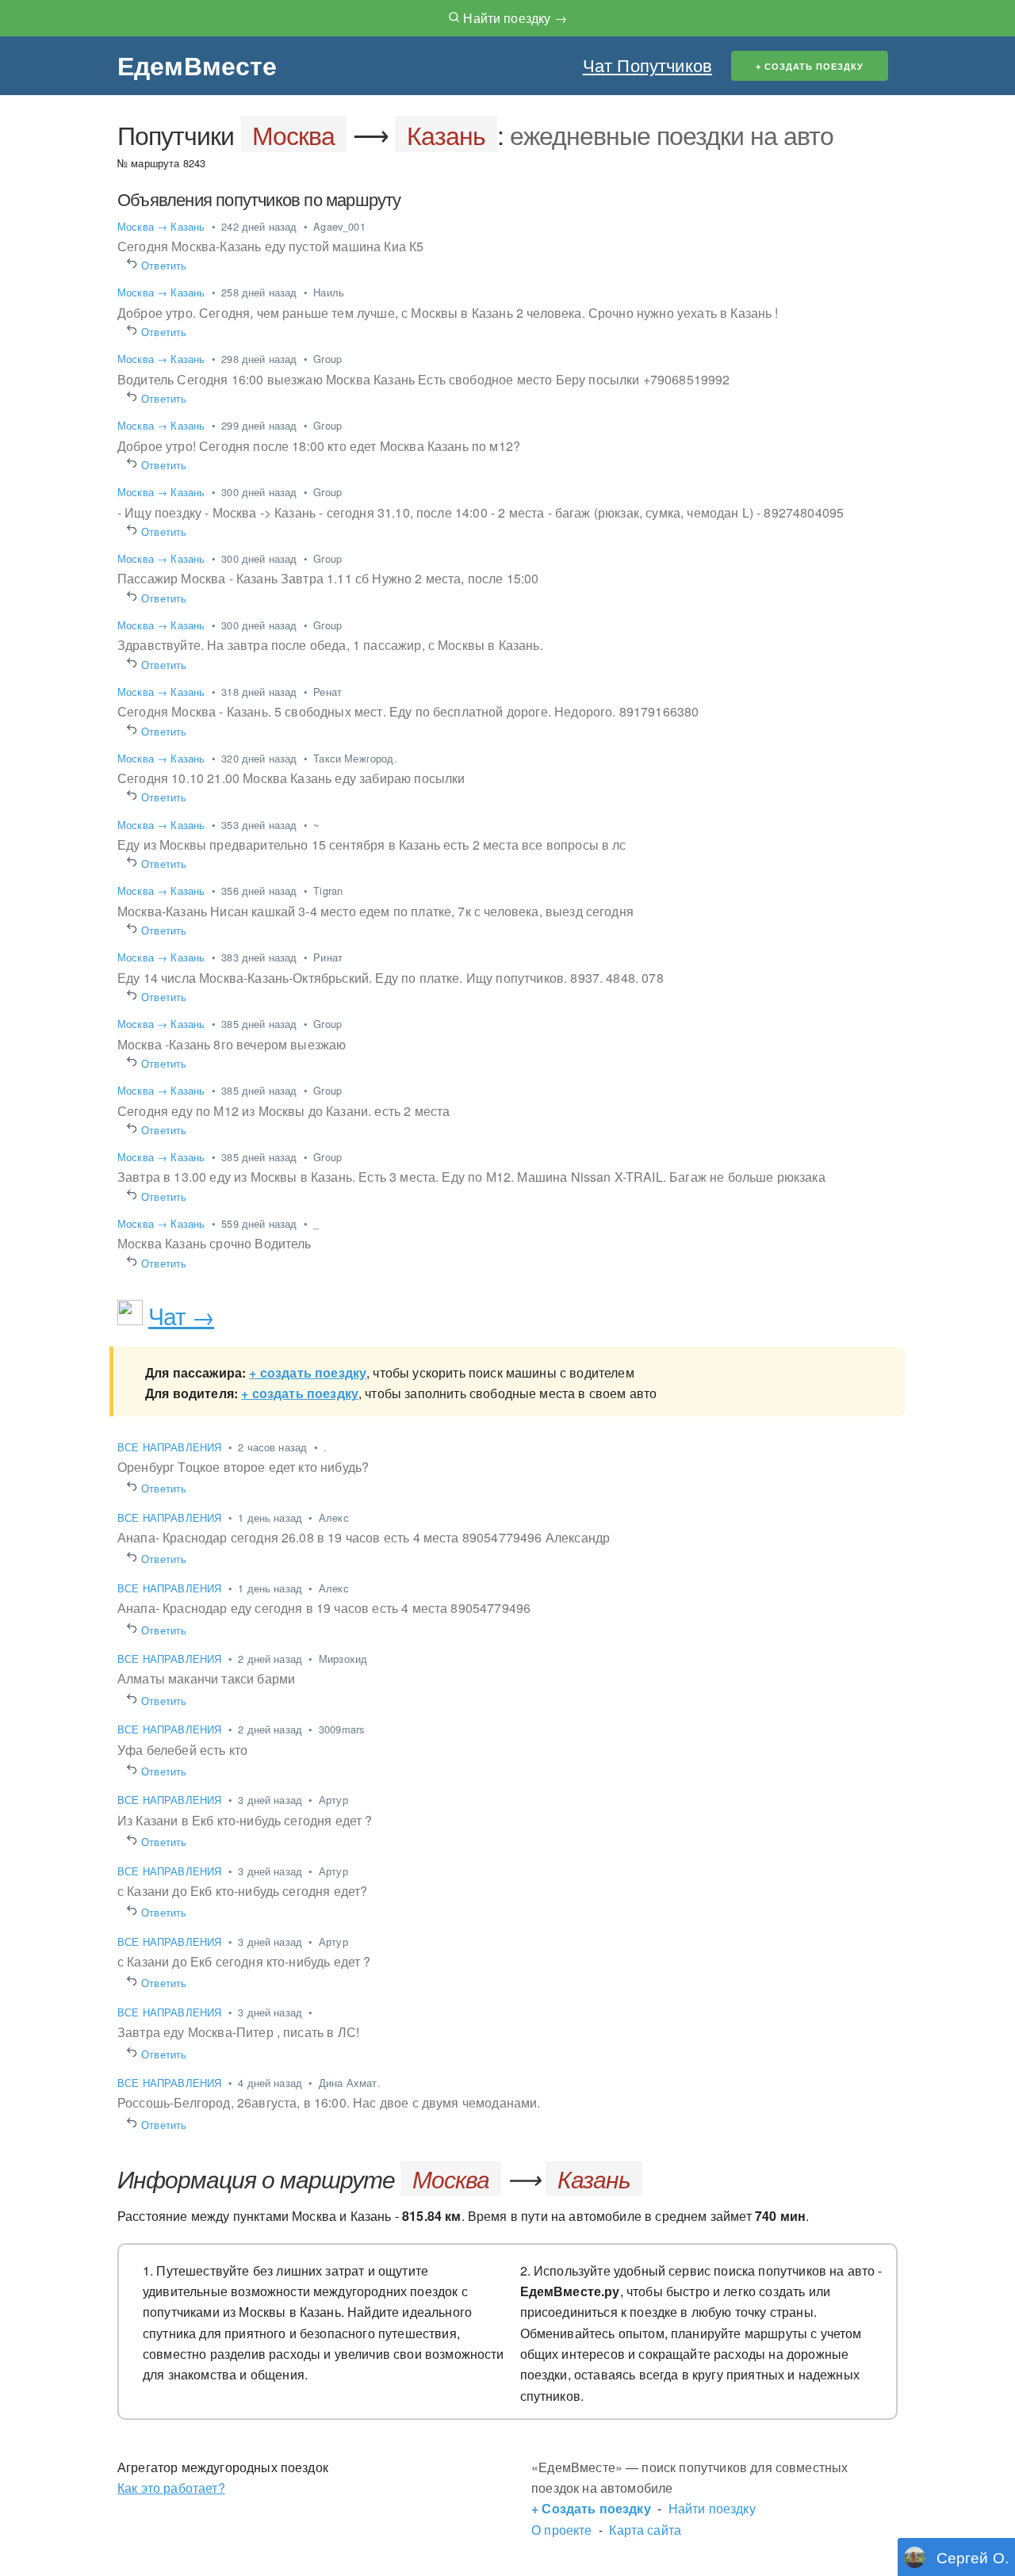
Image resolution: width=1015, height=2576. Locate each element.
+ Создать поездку (591, 2508)
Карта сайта (645, 2530)
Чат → (181, 1315)
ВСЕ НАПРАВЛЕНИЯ (171, 1447)
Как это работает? (171, 2488)
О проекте (561, 2530)
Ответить (164, 265)
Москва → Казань (161, 226)
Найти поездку (712, 2508)
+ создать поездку (308, 1372)
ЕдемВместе (197, 65)
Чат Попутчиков (647, 65)
